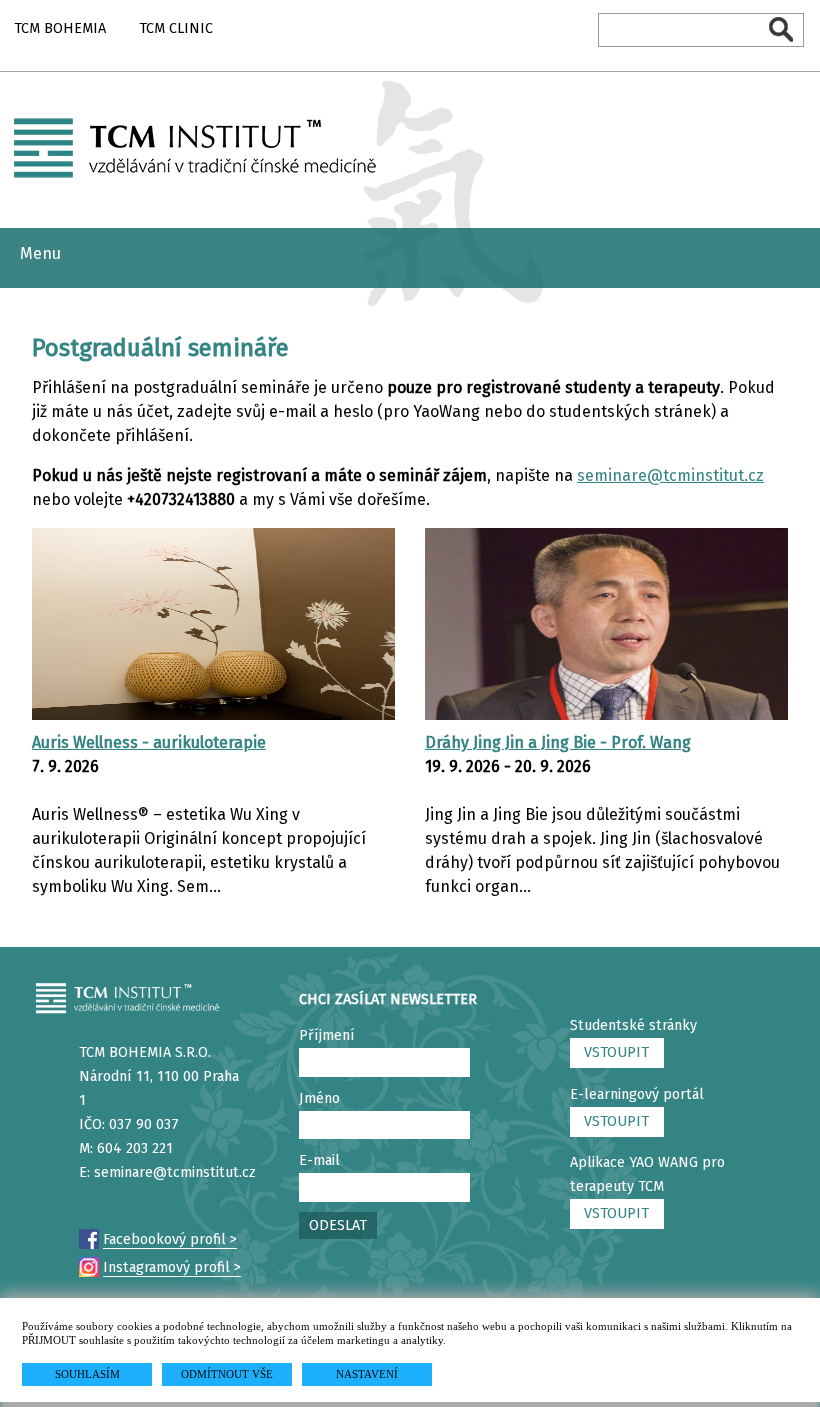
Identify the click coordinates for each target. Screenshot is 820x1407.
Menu (40, 253)
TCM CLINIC (176, 28)
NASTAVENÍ (367, 1374)
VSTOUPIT (616, 1052)
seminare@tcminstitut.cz (670, 475)
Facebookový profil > (170, 1239)
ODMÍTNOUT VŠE (227, 1374)
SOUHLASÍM (87, 1374)
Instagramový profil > (172, 1267)
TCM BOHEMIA (60, 28)
